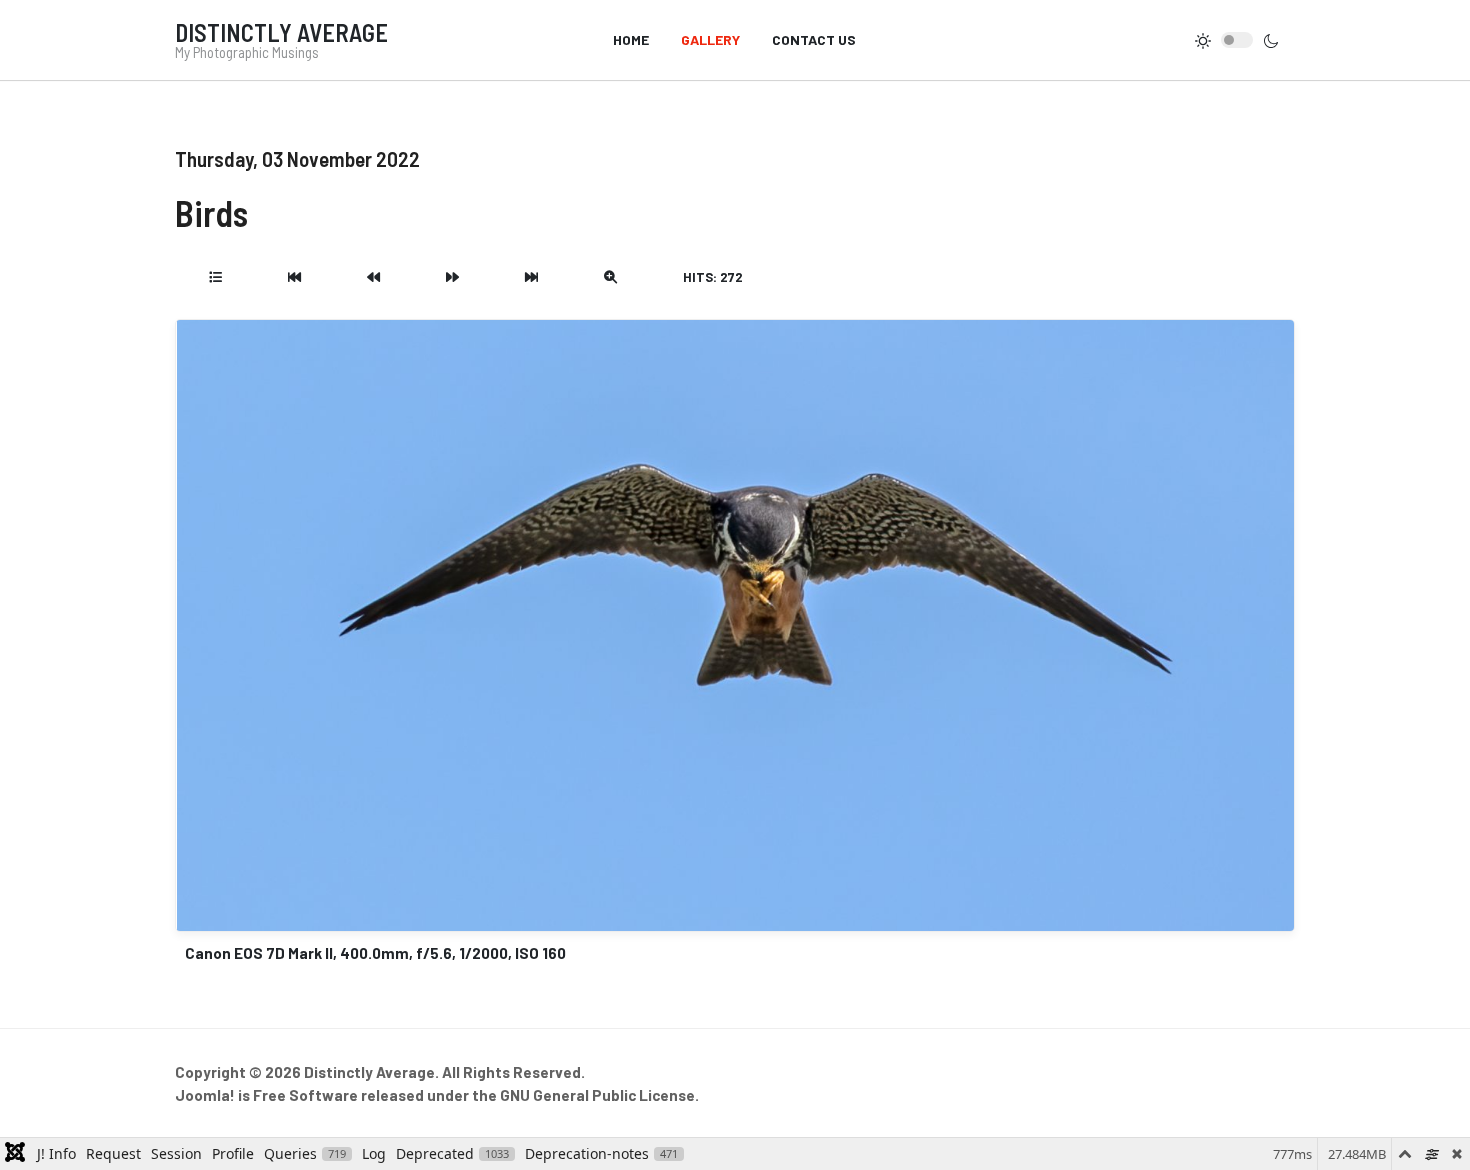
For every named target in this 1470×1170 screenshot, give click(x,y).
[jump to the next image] (452, 277)
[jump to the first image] (294, 277)
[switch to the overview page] (215, 277)
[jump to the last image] (531, 277)
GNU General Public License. (599, 1095)
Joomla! (205, 1095)
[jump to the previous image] (373, 277)
